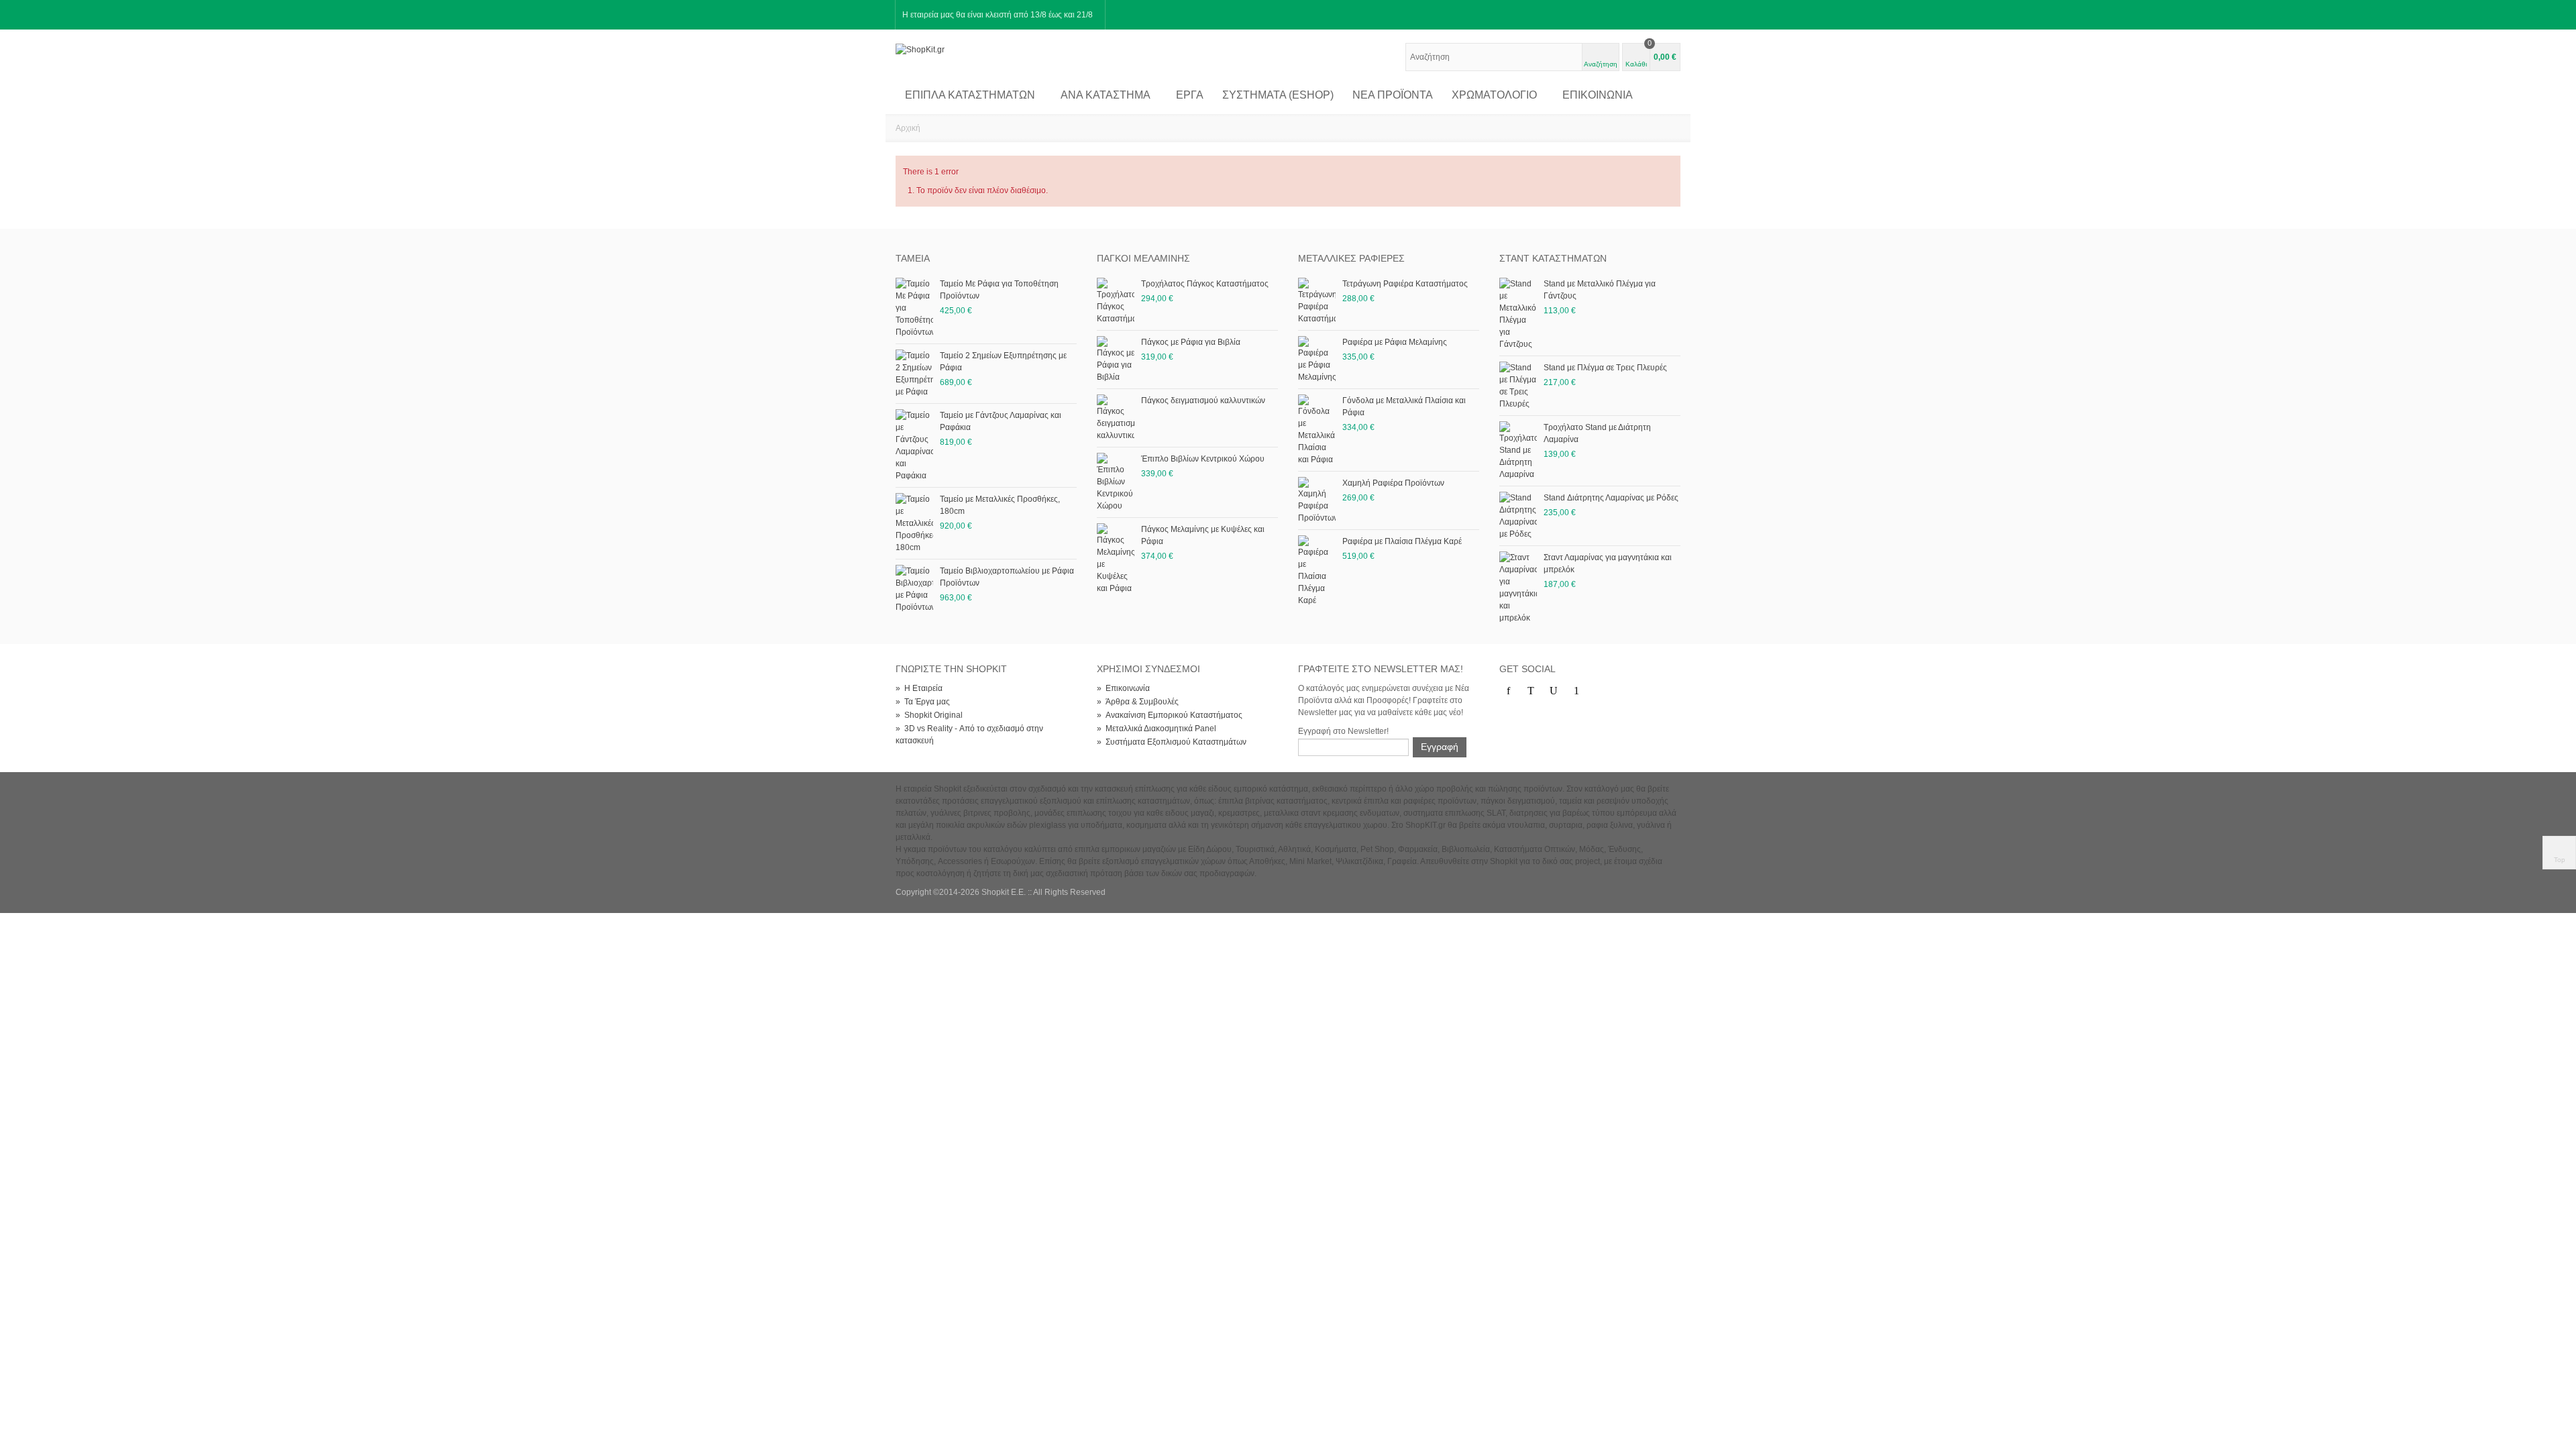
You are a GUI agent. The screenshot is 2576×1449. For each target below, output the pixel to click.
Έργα (1190, 95)
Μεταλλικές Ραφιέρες (1351, 258)
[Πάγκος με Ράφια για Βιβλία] (1116, 359)
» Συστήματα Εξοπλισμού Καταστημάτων (1172, 742)
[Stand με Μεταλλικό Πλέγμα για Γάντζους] (1518, 313)
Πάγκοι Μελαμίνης (1143, 258)
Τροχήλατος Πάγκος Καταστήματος (1205, 284)
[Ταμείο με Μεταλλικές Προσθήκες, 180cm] (914, 523)
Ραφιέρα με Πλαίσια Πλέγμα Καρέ (1402, 541)
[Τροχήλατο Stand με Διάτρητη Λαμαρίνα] (1518, 450)
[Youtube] (1554, 691)
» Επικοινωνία (1123, 688)
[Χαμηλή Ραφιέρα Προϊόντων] (1317, 500)
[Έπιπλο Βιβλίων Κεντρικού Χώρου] (1116, 482)
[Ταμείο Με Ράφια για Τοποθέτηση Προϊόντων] (914, 307)
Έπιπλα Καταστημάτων (970, 95)
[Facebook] (1508, 691)
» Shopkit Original (929, 715)
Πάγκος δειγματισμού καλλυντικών (1203, 400)
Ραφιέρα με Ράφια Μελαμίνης (1395, 342)
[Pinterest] (1576, 691)
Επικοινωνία (1598, 95)
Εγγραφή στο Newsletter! (1343, 731)
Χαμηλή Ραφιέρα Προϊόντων (1393, 483)
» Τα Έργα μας (923, 702)
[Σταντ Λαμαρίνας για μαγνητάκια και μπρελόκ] (1518, 587)
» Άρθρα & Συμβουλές (1138, 702)
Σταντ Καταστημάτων (1553, 258)
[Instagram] (1599, 691)
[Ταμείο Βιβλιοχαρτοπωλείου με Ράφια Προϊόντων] (914, 588)
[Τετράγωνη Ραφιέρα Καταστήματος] (1317, 301)
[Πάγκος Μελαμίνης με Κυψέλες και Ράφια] (1116, 558)
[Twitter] (1531, 691)
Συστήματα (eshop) (1278, 95)
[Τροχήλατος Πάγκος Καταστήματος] (1116, 301)
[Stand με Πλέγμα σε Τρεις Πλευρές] (1518, 385)
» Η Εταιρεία (919, 688)
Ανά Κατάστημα (1106, 95)
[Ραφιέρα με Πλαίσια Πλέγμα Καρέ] (1317, 570)
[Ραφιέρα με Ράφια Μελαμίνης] (1317, 359)
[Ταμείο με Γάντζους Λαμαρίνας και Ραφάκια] (914, 445)
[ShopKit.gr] (920, 49)
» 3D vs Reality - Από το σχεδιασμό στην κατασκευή (969, 735)
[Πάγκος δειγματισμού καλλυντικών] (1116, 417)
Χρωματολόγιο (1494, 95)
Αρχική (908, 128)
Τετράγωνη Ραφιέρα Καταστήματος (1405, 284)
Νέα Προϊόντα (1393, 95)
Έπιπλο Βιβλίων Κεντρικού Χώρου (1203, 459)
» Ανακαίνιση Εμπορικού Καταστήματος (1170, 715)
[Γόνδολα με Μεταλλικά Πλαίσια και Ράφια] (1317, 429)
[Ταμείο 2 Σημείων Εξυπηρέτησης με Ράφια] (914, 373)
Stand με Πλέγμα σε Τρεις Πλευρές (1605, 368)
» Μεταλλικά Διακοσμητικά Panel (1157, 729)
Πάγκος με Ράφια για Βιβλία (1191, 342)
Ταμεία (913, 258)
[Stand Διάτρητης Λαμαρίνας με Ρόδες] (1518, 515)
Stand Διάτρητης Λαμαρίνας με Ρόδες (1611, 498)
